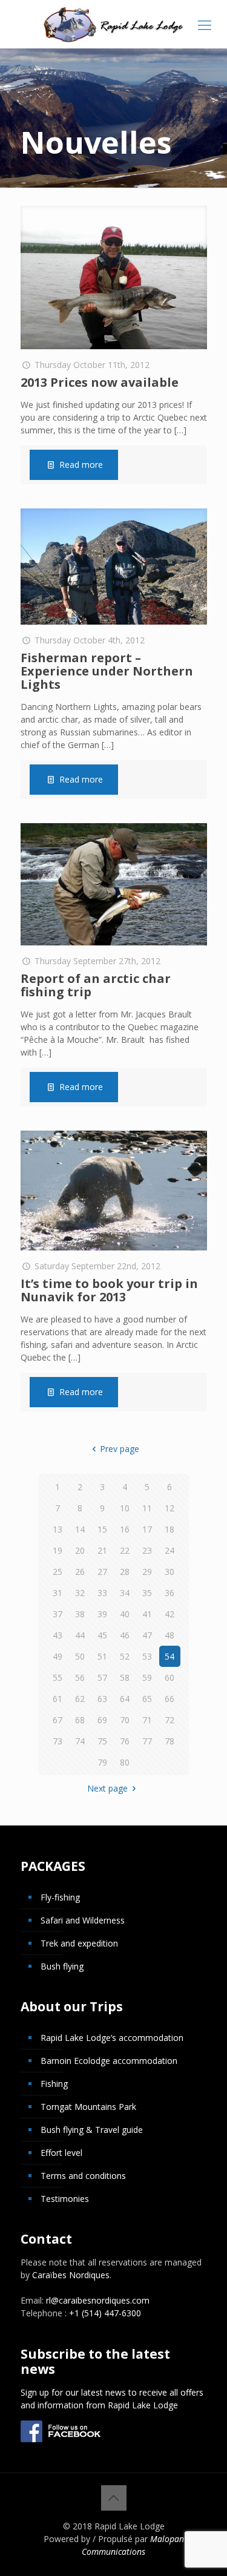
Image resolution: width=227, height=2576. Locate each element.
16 (125, 1529)
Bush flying (62, 1966)
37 (58, 1614)
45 (102, 1635)
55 (58, 1677)
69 (102, 1720)
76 (125, 1741)
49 (58, 1656)
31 (58, 1593)
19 (58, 1550)
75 (102, 1741)
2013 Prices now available (100, 382)
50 (80, 1656)
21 (102, 1550)
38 (80, 1614)
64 (125, 1699)
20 (80, 1550)
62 (80, 1699)
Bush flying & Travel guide (92, 2130)
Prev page (120, 1449)
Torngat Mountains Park (88, 2107)
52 (125, 1656)
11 (147, 1508)
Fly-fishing (60, 1897)
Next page (107, 1788)
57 (102, 1677)
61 (58, 1699)
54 (169, 1656)
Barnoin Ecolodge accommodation (109, 2061)
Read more (81, 465)
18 (169, 1529)
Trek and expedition (79, 1943)
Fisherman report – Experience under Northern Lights (107, 671)
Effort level (61, 2153)
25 (58, 1572)
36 (169, 1593)
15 (102, 1529)
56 (80, 1677)
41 (147, 1614)
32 (80, 1593)
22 (125, 1550)
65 (147, 1699)
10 (125, 1508)
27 (102, 1572)
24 (169, 1550)
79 (102, 1762)
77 (147, 1741)
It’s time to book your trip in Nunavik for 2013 (109, 1290)
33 (102, 1593)
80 (125, 1762)
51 (102, 1656)
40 (125, 1614)
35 (147, 1593)
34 (125, 1593)
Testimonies (65, 2199)
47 (147, 1635)
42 (169, 1614)
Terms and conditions (83, 2176)
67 (58, 1720)
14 (80, 1529)
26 (80, 1572)
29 (147, 1572)
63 (102, 1699)
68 (80, 1720)
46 (125, 1635)
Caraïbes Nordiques (71, 2275)
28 (125, 1572)
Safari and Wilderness (83, 1920)
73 (58, 1741)
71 (147, 1720)
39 (102, 1614)
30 (169, 1572)
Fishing (54, 2084)
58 (125, 1677)
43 (58, 1635)
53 (147, 1656)
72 (169, 1720)
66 (169, 1699)
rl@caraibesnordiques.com (98, 2300)
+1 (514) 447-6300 (105, 2313)
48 (169, 1635)
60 (169, 1677)
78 (169, 1741)
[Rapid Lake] (113, 24)
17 (147, 1529)
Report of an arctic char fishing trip (96, 985)
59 (147, 1677)
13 (58, 1529)
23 (147, 1550)
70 (125, 1720)
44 (80, 1635)
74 (80, 1741)
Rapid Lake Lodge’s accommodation (112, 2038)
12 (169, 1508)
